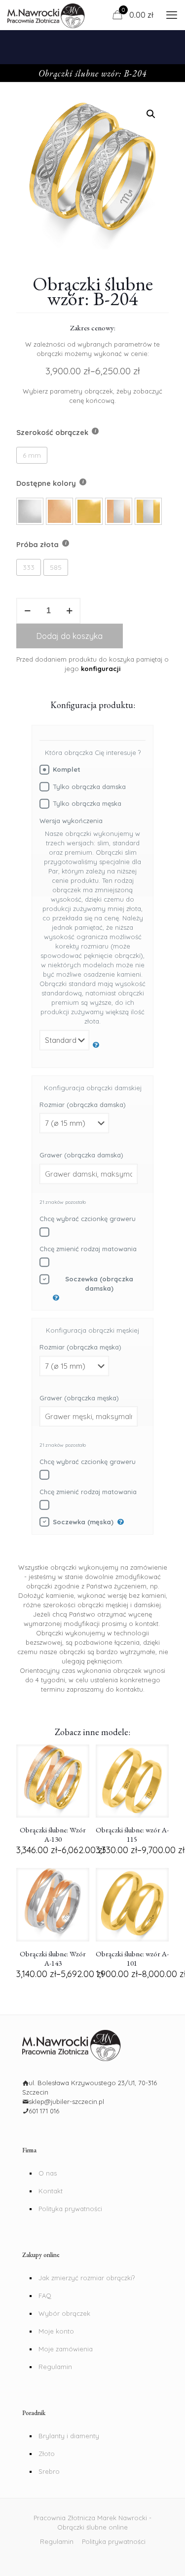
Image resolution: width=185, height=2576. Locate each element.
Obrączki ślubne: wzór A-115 (132, 1834)
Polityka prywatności (70, 2209)
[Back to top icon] (172, 2561)
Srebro (49, 2471)
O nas (48, 2173)
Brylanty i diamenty (69, 2436)
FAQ (45, 2296)
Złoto (47, 2454)
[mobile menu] (172, 15)
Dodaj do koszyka (70, 636)
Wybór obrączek (64, 2313)
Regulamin (55, 2367)
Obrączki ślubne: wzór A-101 (132, 1958)
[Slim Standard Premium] (70, 1045)
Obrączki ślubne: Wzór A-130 (53, 1834)
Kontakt (51, 2191)
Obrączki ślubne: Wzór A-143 (53, 1958)
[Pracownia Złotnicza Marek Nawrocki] (46, 15)
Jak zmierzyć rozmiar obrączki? (87, 2278)
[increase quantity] (69, 611)
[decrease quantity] (27, 611)
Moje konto (56, 2331)
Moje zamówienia (66, 2349)
